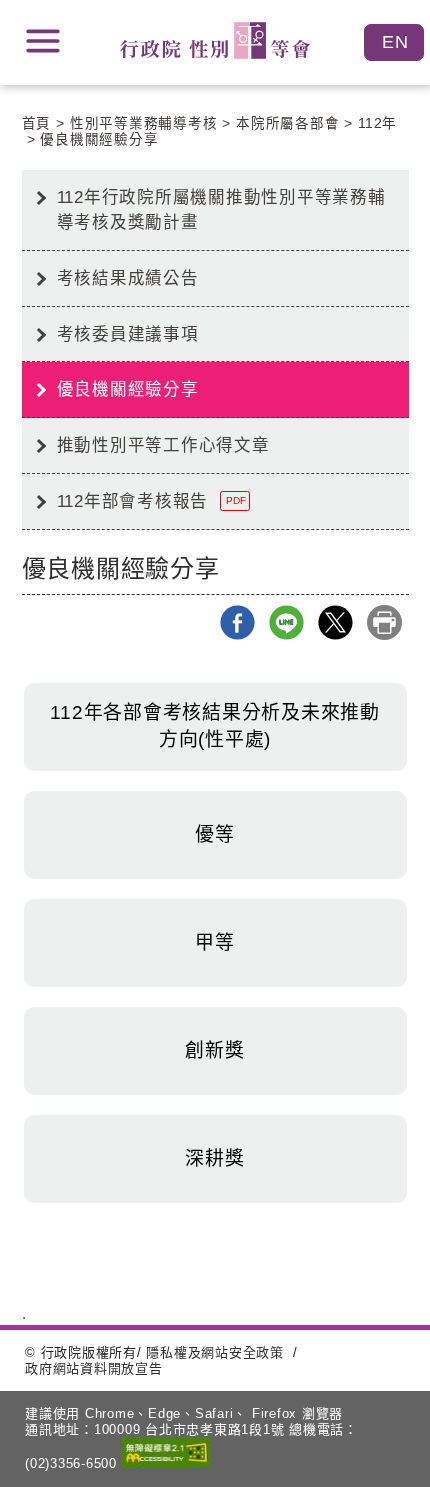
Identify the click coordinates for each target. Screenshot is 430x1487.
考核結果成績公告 (128, 278)
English (394, 42)
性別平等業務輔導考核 (144, 123)
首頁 (37, 123)
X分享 (335, 622)
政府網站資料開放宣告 (94, 1368)
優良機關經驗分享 (99, 139)
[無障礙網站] (166, 1454)
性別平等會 (215, 40)
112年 (377, 123)
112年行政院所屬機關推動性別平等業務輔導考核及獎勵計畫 (221, 209)
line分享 (286, 622)
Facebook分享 (237, 622)
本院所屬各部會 (287, 123)
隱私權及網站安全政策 (215, 1352)
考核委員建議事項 (128, 334)
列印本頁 (384, 622)
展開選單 (43, 41)
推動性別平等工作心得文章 (163, 445)
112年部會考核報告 (151, 501)
